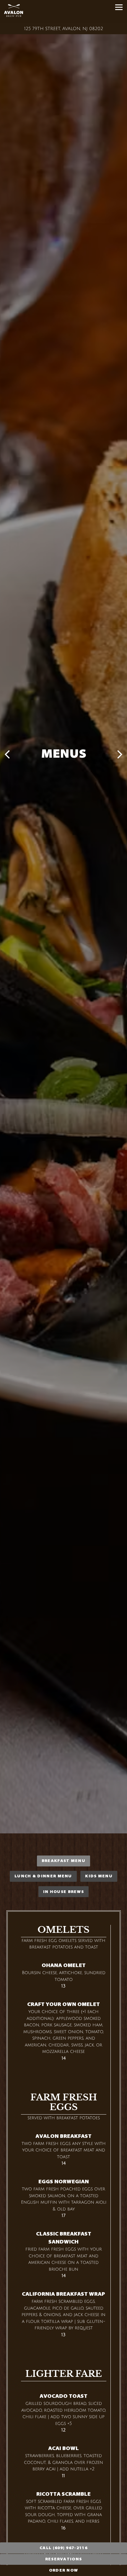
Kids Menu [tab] (99, 1880)
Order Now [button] (64, 2570)
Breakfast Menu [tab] (63, 1865)
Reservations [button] (64, 2559)
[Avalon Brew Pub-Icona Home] (34, 12)
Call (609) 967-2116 (63, 2548)
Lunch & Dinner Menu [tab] (43, 1880)
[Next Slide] (120, 755)
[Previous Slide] (7, 755)
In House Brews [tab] (63, 1895)
